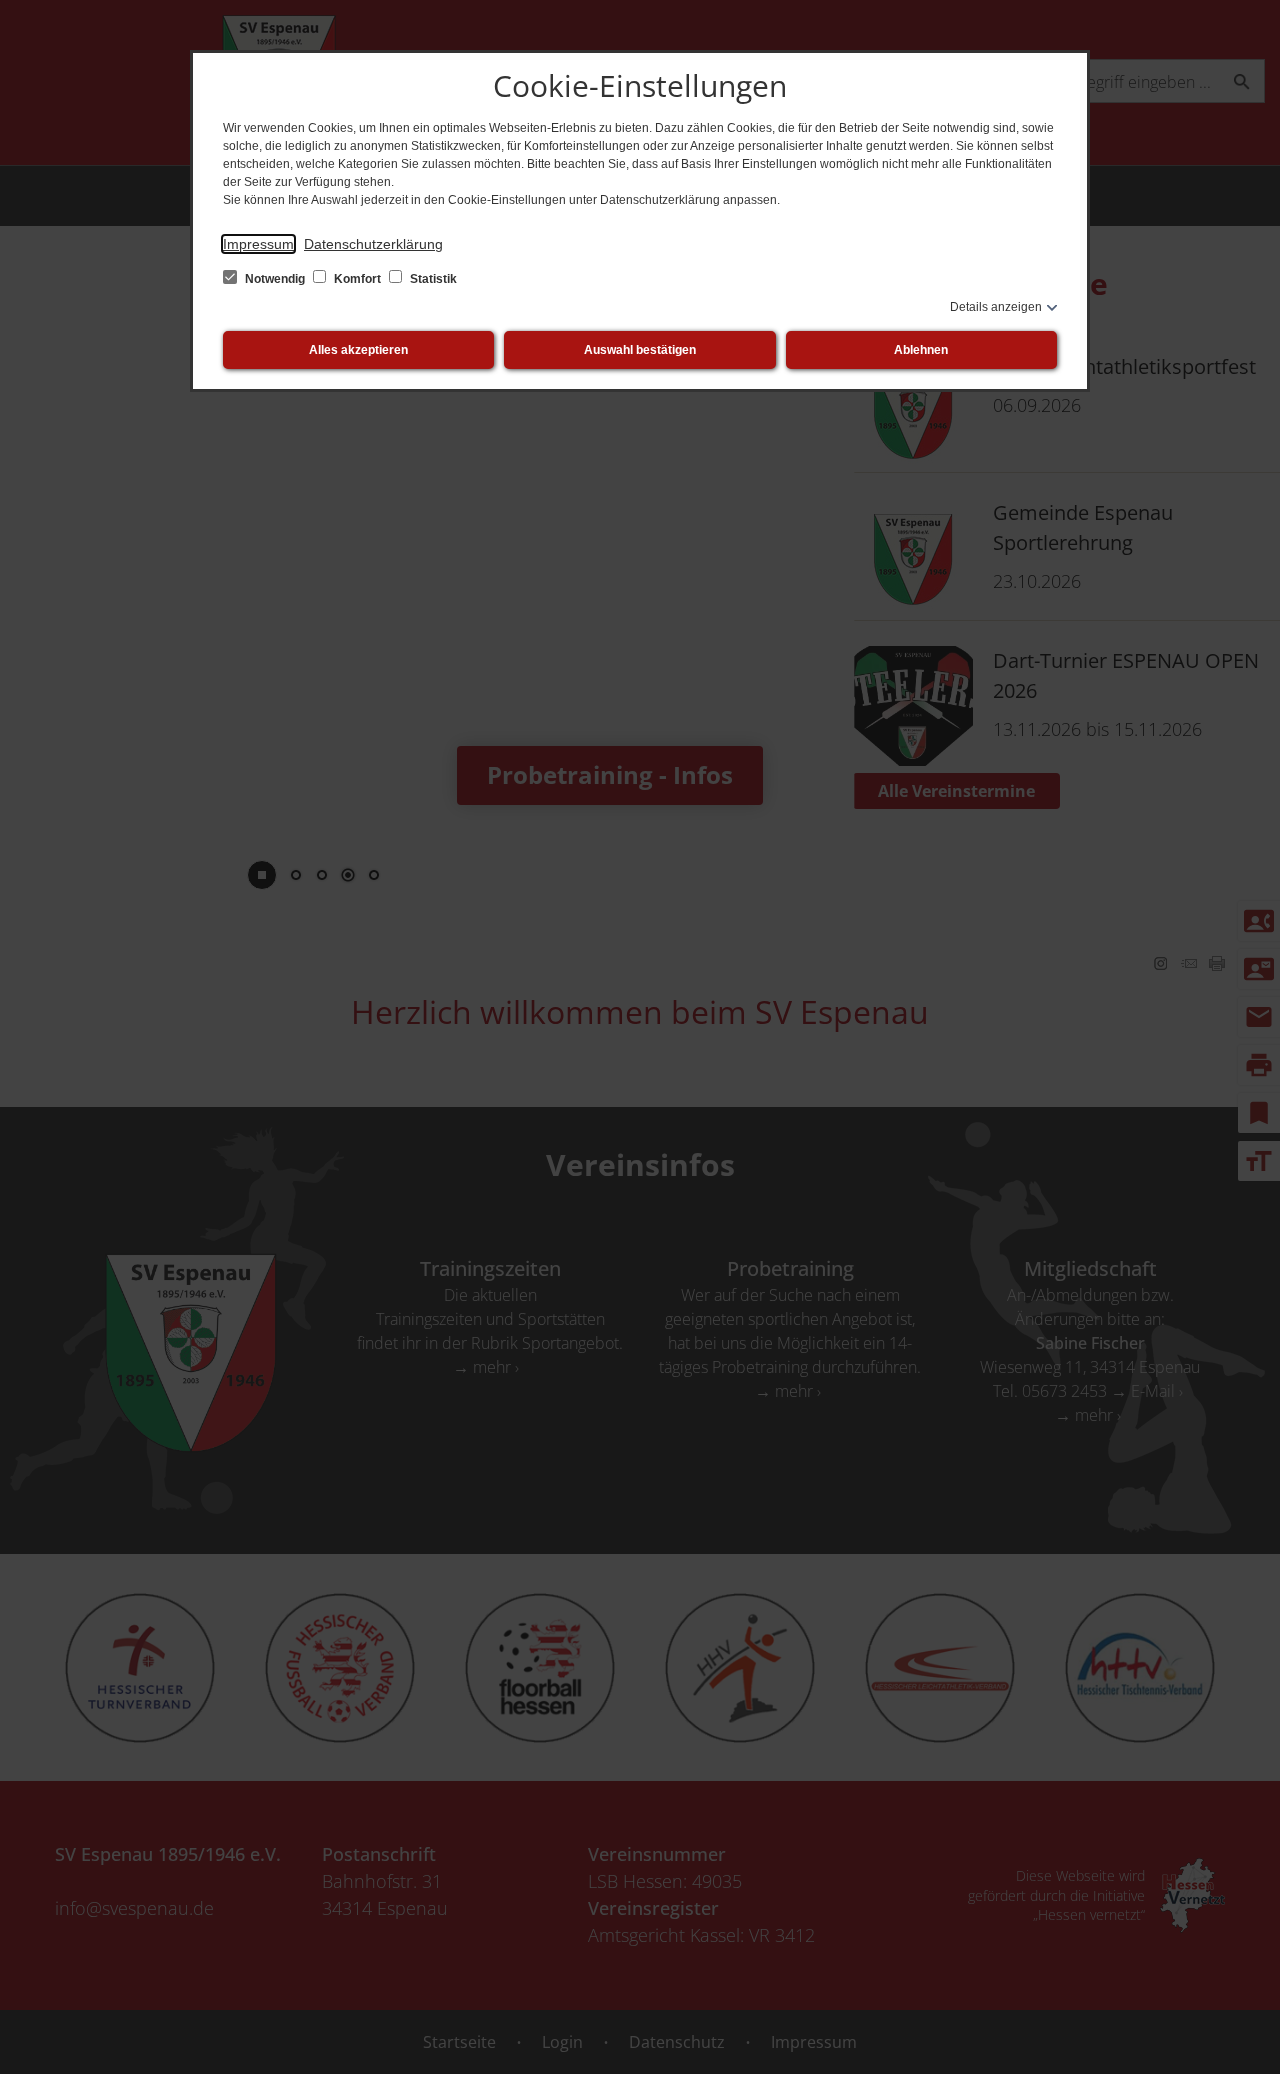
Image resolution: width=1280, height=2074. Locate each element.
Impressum (258, 244)
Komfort (357, 279)
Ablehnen (921, 350)
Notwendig (275, 279)
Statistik (432, 279)
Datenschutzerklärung (373, 244)
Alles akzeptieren (358, 350)
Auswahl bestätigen (640, 350)
